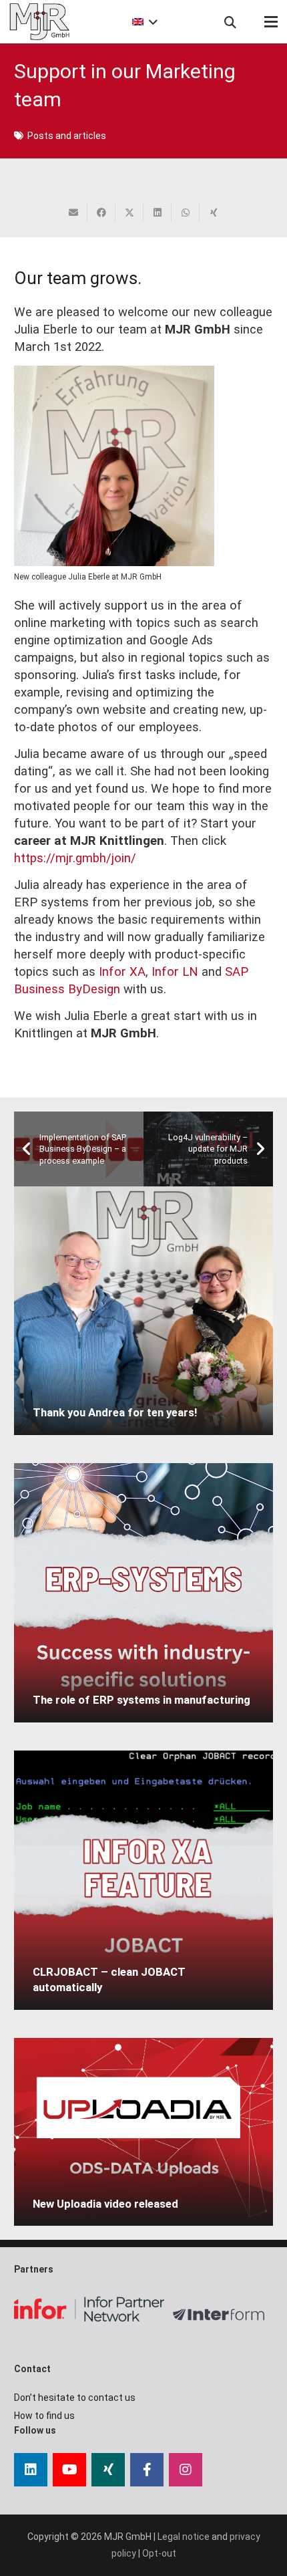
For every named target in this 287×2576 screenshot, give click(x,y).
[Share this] (101, 213)
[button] (143, 22)
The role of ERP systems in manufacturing (141, 1700)
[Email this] (73, 213)
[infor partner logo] (89, 2309)
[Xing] (108, 2470)
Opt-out (159, 2553)
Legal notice (184, 2537)
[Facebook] (147, 2470)
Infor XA (122, 972)
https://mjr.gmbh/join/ (75, 858)
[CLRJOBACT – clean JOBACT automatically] (143, 1880)
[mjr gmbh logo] (39, 22)
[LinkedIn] (31, 2470)
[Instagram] (186, 2470)
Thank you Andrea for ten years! (115, 1412)
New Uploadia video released (105, 2204)
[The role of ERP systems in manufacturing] (143, 1593)
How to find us (44, 2416)
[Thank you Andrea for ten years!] (143, 1311)
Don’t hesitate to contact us (75, 2398)
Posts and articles (67, 136)
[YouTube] (69, 2470)
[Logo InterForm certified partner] (223, 2315)
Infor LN (173, 972)
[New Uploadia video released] (143, 2132)
